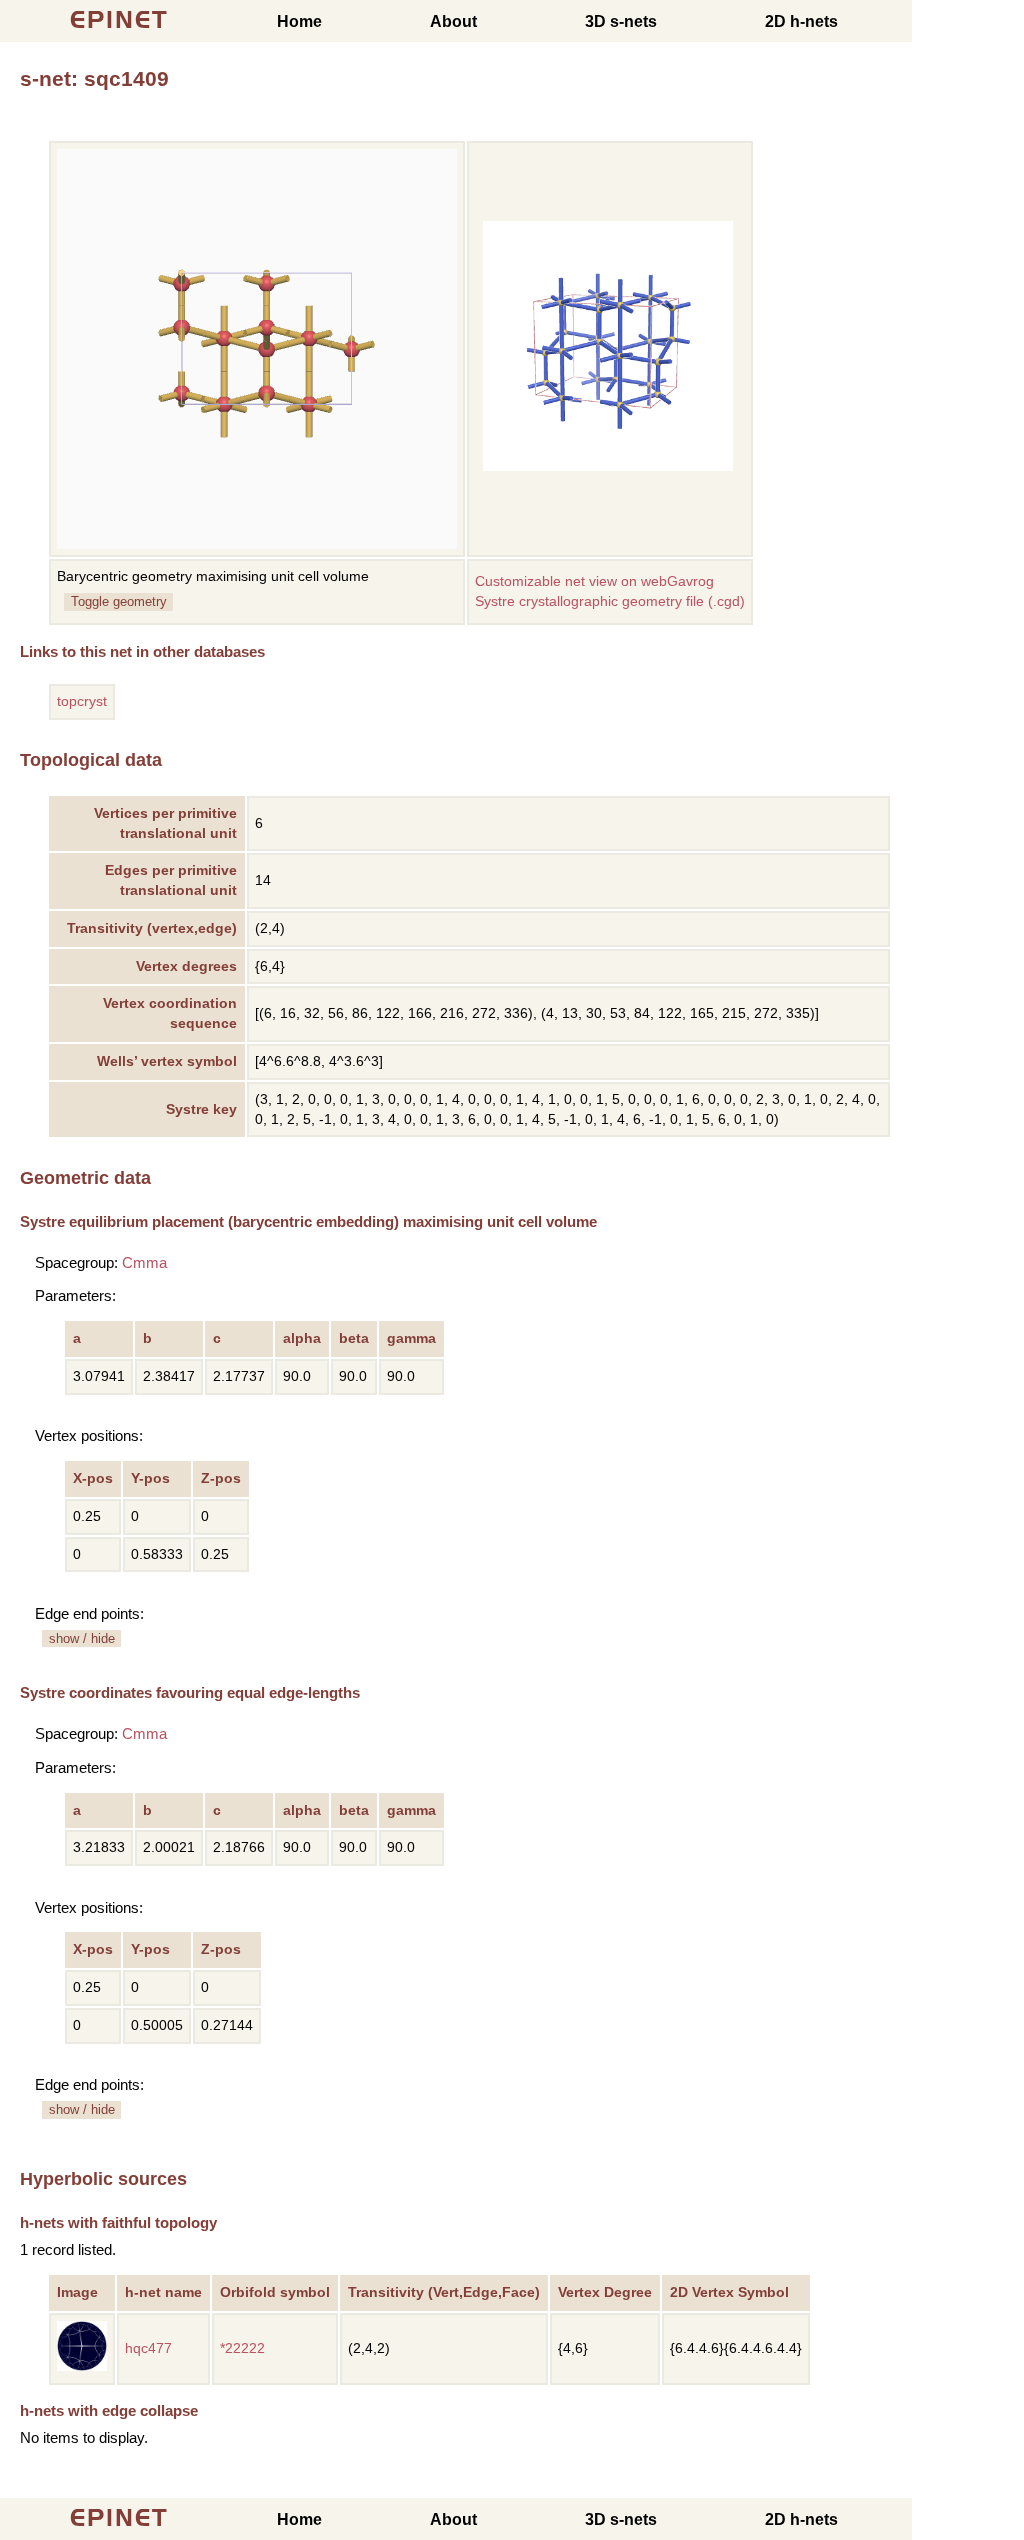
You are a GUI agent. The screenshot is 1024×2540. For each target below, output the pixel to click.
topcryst (82, 701)
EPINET (119, 19)
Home (299, 21)
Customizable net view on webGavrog (594, 581)
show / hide (82, 1638)
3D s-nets (621, 21)
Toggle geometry (119, 601)
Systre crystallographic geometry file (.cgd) (610, 601)
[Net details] (82, 2366)
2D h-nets (801, 21)
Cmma (144, 1262)
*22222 (242, 2348)
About (453, 21)
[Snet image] (608, 466)
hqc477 (148, 2348)
